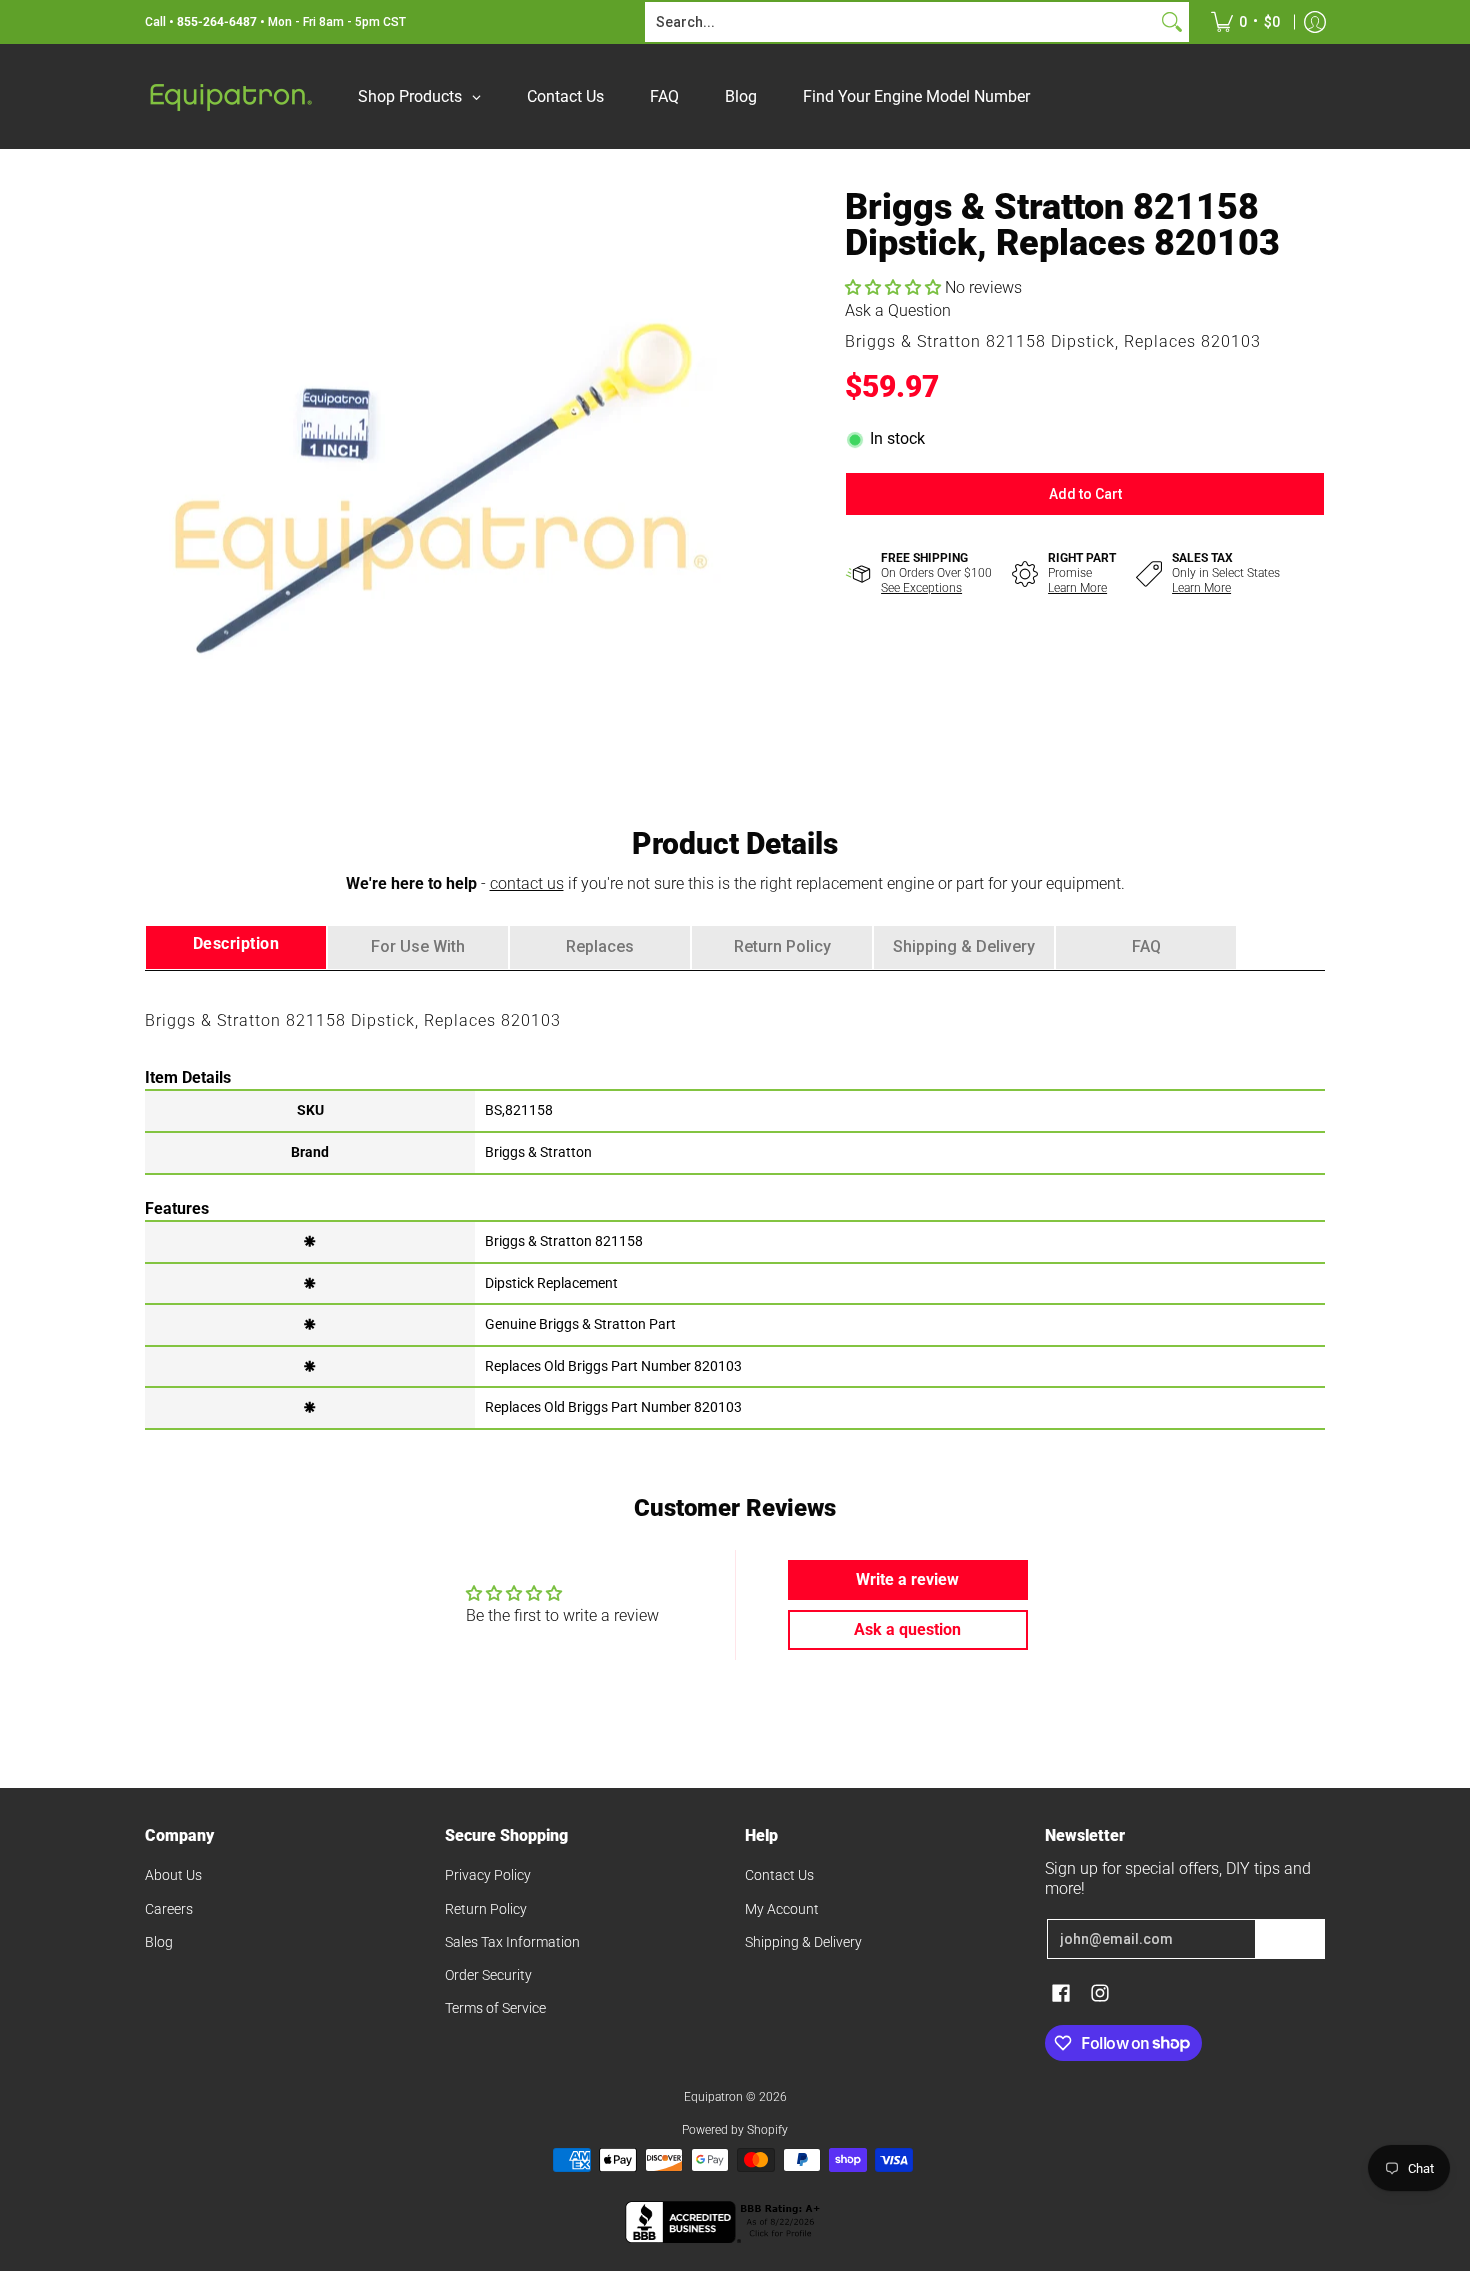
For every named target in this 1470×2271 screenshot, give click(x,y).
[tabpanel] (735, 1199)
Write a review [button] (907, 1579)
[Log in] (1315, 22)
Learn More (1077, 588)
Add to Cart (1085, 494)
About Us (173, 1875)
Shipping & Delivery (803, 1942)
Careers (169, 1909)
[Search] (1172, 22)
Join (1290, 1939)
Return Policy (486, 1909)
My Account (782, 1909)
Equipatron (713, 2097)
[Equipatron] (230, 96)
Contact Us (779, 1875)
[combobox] (901, 22)
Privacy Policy (488, 1875)
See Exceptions (921, 588)
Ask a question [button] (907, 1629)
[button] (895, 287)
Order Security (488, 1975)
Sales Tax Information (512, 1942)
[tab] (236, 947)
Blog (159, 1942)
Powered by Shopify (735, 2130)
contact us (527, 883)
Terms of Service (495, 2008)
